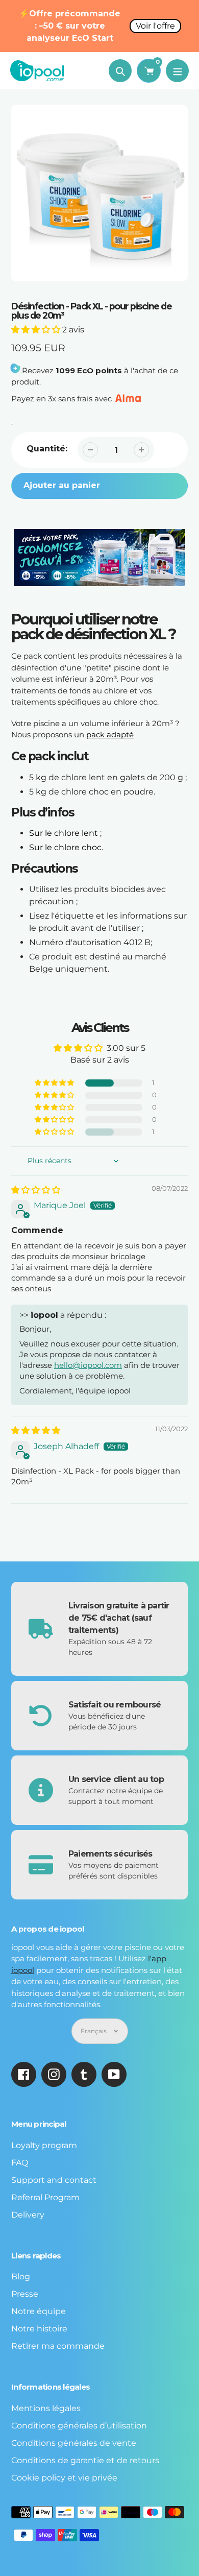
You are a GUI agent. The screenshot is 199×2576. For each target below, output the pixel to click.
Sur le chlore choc (65, 847)
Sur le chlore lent (64, 833)
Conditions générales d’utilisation (79, 2426)
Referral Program (45, 2197)
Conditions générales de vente (74, 2443)
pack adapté (110, 735)
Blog (21, 2277)
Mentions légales (46, 2408)
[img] (36, 1190)
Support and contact (54, 2180)
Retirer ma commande (58, 2346)
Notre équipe (39, 2311)
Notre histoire (39, 2329)
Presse (25, 2294)
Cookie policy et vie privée (64, 2478)
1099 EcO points (89, 370)
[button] (37, 330)
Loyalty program (44, 2145)
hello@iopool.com (88, 1365)
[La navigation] (177, 71)
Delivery (28, 2215)
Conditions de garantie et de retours (85, 2460)
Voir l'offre (155, 26)
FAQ (20, 2163)
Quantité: (47, 449)
